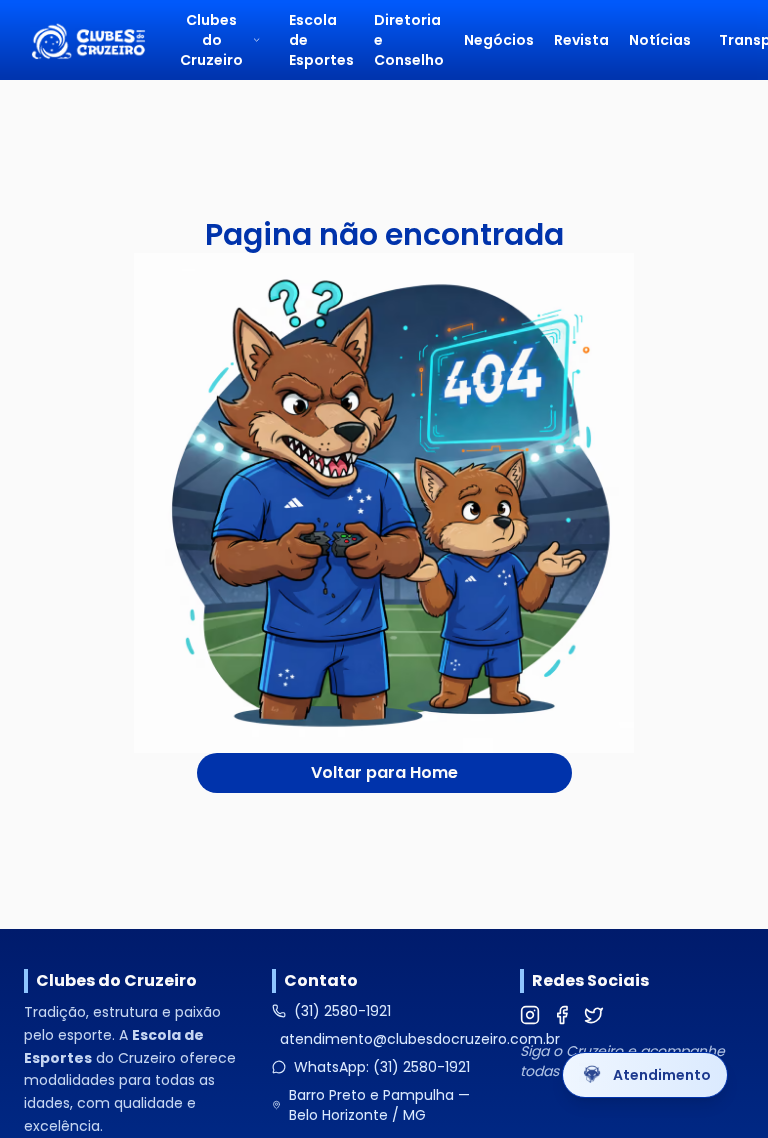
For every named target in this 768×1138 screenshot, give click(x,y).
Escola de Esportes (321, 40)
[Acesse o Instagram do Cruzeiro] (530, 1015)
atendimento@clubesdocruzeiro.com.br (420, 1039)
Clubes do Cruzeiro (211, 40)
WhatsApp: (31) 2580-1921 (382, 1067)
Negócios (499, 40)
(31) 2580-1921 (342, 1011)
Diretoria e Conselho (409, 40)
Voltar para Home (384, 772)
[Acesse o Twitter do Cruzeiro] (594, 1015)
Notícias (660, 40)
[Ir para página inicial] (88, 40)
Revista (581, 40)
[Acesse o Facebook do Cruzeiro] (562, 1015)
